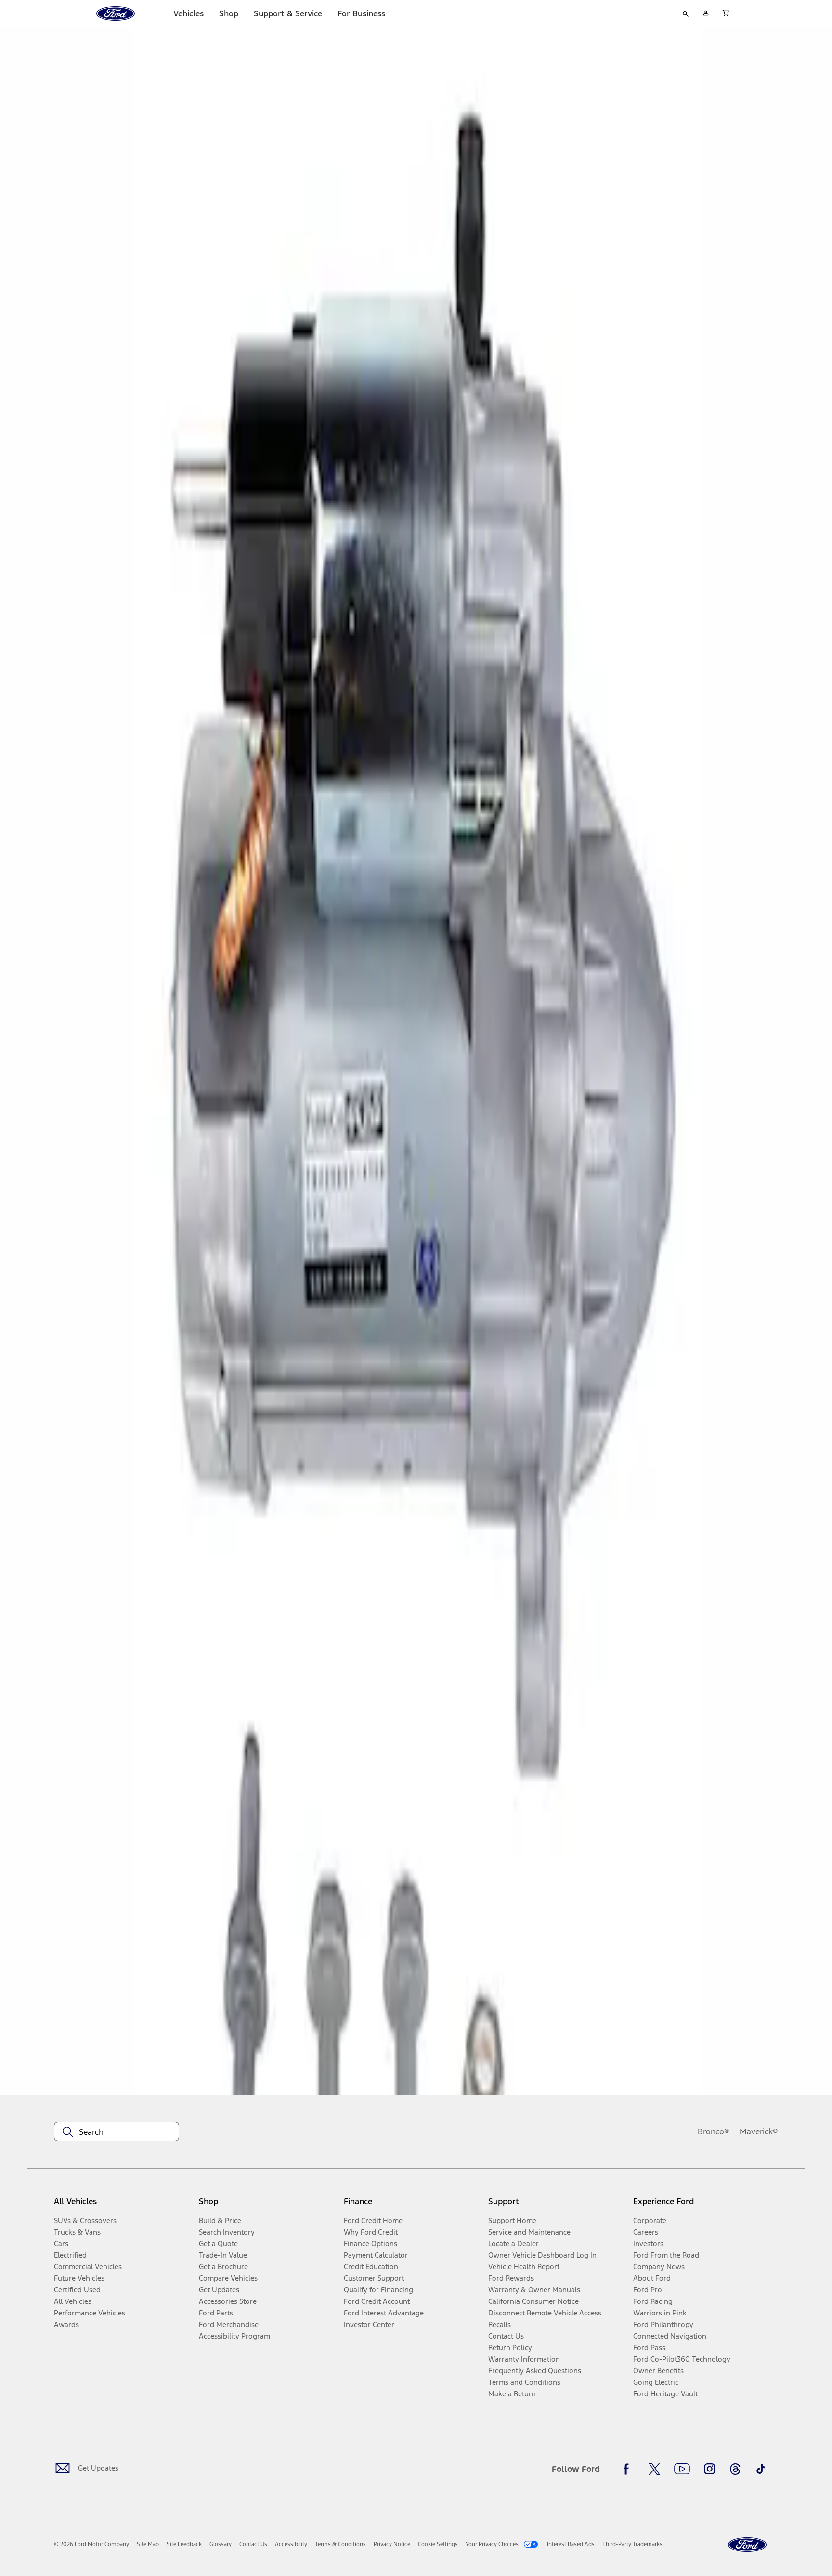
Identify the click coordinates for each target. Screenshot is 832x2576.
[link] (148, 2544)
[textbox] (117, 2132)
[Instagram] (710, 2469)
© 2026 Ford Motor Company (91, 2544)
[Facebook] (629, 2469)
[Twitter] (654, 2469)
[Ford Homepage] (747, 2545)
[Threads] (735, 2469)
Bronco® (714, 2131)
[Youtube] (682, 2469)
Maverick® (759, 2131)
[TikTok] (761, 2469)
